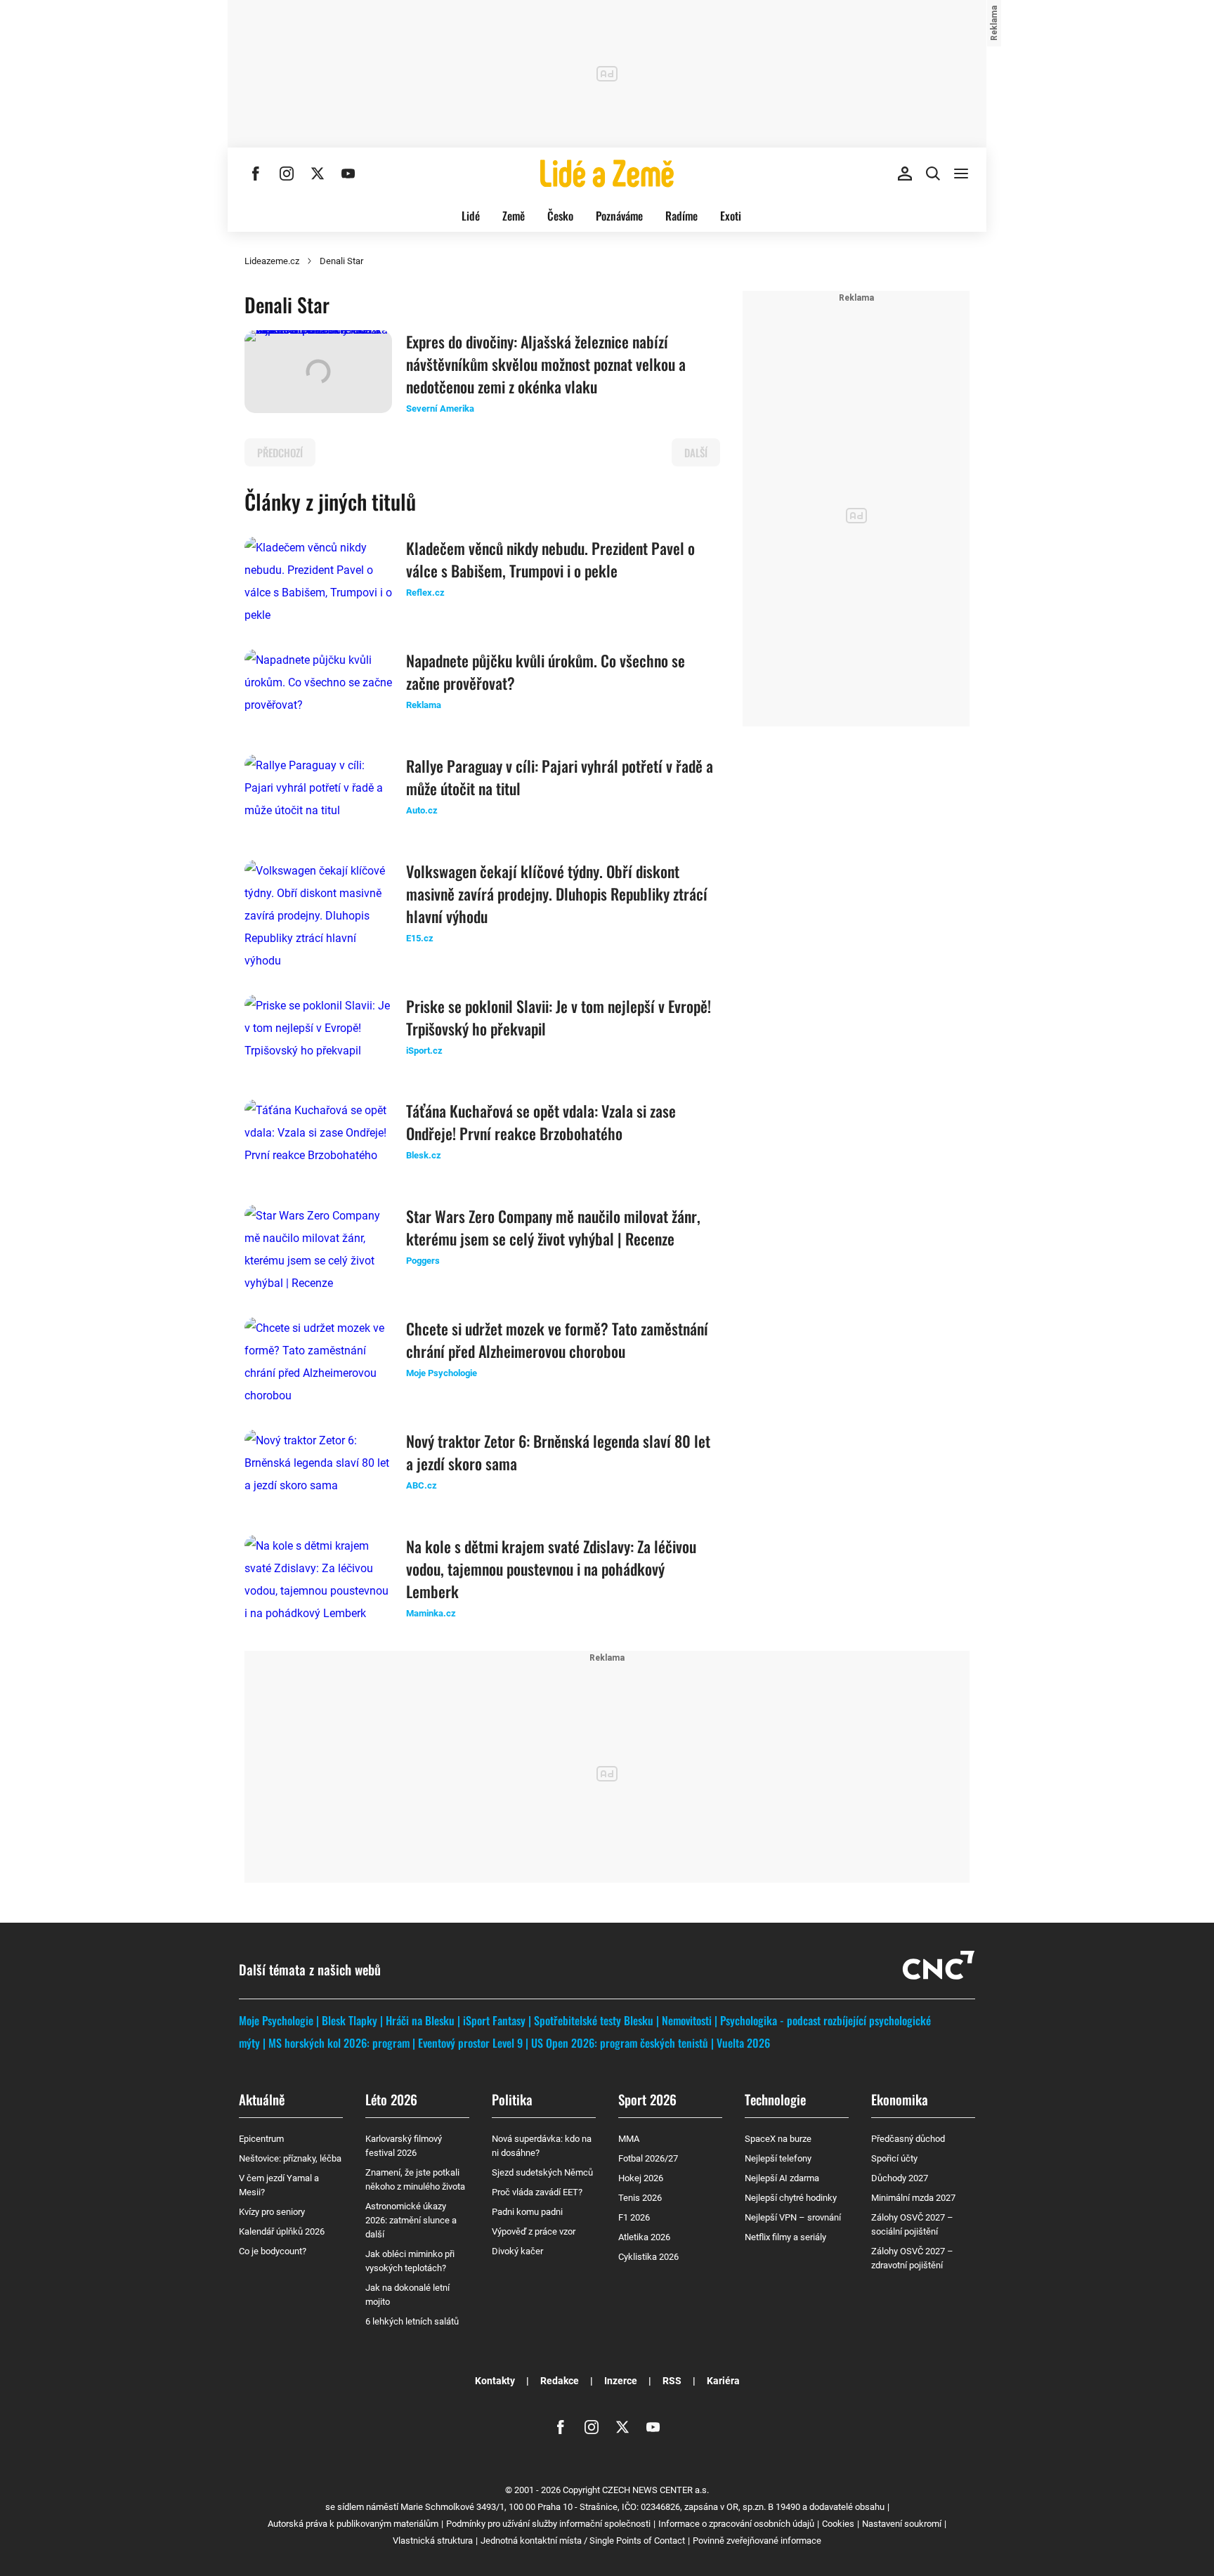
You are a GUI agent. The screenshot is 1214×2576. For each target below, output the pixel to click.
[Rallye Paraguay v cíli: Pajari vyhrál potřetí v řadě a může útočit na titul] (318, 796)
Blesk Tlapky (350, 2020)
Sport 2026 (647, 2099)
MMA (629, 2139)
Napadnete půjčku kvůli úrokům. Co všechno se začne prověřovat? (546, 672)
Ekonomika (900, 2099)
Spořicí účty (894, 2158)
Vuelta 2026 (743, 2043)
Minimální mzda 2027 (913, 2198)
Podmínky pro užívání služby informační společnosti (548, 2524)
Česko (560, 216)
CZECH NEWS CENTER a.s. (655, 2490)
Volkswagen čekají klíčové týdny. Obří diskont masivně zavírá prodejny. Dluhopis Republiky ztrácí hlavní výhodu (557, 894)
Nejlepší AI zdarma (782, 2178)
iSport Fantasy (494, 2020)
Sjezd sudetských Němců (542, 2172)
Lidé (471, 216)
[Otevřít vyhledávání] (933, 174)
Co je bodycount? (273, 2251)
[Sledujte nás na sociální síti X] (318, 174)
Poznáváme (619, 216)
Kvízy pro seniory (272, 2212)
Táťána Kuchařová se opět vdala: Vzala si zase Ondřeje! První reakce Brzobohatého (541, 1122)
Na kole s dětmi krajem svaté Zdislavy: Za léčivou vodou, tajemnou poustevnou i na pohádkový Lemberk (551, 1569)
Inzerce (621, 2381)
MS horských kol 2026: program (339, 2043)
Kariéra (723, 2381)
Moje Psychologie (276, 2020)
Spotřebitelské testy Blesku (594, 2020)
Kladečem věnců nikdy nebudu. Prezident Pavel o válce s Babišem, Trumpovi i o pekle (550, 559)
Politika (512, 2099)
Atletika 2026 (644, 2237)
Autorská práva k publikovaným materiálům (353, 2524)
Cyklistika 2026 (648, 2257)
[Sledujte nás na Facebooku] (256, 174)
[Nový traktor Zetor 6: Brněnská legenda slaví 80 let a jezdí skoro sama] (318, 1471)
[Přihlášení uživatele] (905, 174)
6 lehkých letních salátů (412, 2321)
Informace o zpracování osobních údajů (736, 2524)
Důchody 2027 (900, 2178)
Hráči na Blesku (420, 2020)
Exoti (731, 216)
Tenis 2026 (640, 2198)
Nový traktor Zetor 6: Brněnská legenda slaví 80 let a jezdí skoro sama (558, 1452)
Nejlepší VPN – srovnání (793, 2217)
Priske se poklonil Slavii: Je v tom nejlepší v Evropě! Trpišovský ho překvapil (559, 1017)
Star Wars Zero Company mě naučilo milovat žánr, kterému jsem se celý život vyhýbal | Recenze (553, 1227)
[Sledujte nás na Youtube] (348, 174)
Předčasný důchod (908, 2139)
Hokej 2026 (641, 2178)
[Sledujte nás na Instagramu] (287, 174)
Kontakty (495, 2381)
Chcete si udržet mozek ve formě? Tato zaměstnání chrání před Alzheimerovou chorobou (557, 1340)
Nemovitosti (687, 2020)
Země (514, 216)
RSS (672, 2381)
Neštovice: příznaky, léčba (290, 2158)
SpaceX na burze (778, 2139)
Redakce (560, 2381)
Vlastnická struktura (433, 2541)
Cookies (838, 2524)
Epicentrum (261, 2139)
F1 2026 (634, 2217)
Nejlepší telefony (778, 2158)
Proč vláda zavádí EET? (537, 2192)
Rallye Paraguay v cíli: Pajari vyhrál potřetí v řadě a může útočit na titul (560, 777)
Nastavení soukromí (902, 2524)
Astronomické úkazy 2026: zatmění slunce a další (411, 2220)
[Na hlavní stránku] (607, 174)
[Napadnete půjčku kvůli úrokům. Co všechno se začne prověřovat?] (318, 691)
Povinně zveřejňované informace (757, 2541)
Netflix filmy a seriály (785, 2237)
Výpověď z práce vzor (534, 2231)
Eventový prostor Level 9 (470, 2043)
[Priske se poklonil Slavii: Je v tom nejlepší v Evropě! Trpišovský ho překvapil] (318, 1036)
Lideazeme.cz (272, 261)
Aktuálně (262, 2099)
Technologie (775, 2099)
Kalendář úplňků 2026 (282, 2231)
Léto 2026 (391, 2099)
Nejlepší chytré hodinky (791, 2198)
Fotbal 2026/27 (648, 2158)
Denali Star (341, 261)
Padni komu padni (527, 2212)
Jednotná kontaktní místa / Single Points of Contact (583, 2541)
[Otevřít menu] (961, 174)
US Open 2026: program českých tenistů (620, 2043)
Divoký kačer (517, 2251)
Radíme (681, 216)
